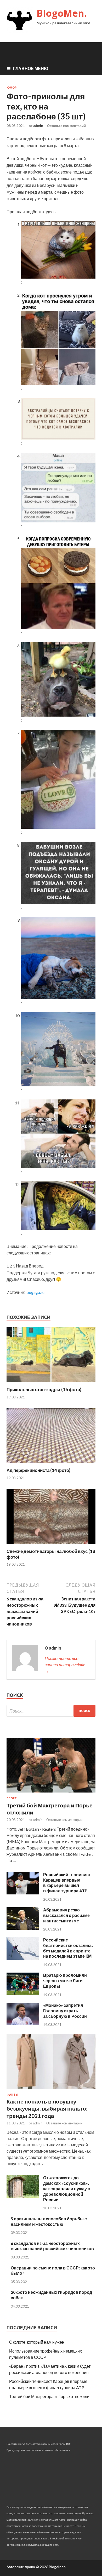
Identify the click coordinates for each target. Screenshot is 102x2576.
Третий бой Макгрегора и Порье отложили (49, 2396)
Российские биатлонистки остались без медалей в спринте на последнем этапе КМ (68, 1948)
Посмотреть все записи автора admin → (65, 1665)
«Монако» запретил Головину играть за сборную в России (65, 2011)
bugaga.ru (35, 1292)
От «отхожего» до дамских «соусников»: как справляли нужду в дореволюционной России (67, 2188)
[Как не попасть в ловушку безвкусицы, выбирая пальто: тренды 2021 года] (51, 2090)
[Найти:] (51, 1711)
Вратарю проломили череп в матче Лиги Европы (65, 1981)
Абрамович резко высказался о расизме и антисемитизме (66, 1915)
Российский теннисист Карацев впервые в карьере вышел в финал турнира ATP (67, 1883)
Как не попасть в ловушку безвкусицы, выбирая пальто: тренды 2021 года (47, 2108)
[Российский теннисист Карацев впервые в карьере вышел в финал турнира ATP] (23, 1893)
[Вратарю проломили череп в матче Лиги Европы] (23, 1994)
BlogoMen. (62, 13)
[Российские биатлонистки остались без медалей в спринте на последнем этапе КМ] (23, 1958)
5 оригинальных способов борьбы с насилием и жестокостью (49, 2221)
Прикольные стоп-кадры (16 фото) (44, 1389)
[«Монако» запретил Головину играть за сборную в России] (23, 2023)
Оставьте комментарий (66, 126)
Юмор (12, 88)
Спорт (12, 1798)
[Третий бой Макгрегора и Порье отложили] (51, 1793)
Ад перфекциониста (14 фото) (38, 1470)
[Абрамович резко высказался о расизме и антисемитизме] (23, 1928)
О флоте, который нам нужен (37, 2342)
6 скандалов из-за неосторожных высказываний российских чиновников (52, 2246)
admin (38, 126)
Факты (12, 2095)
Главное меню (31, 68)
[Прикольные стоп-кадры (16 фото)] (51, 1383)
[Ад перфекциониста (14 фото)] (51, 1464)
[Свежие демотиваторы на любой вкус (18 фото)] (51, 1545)
